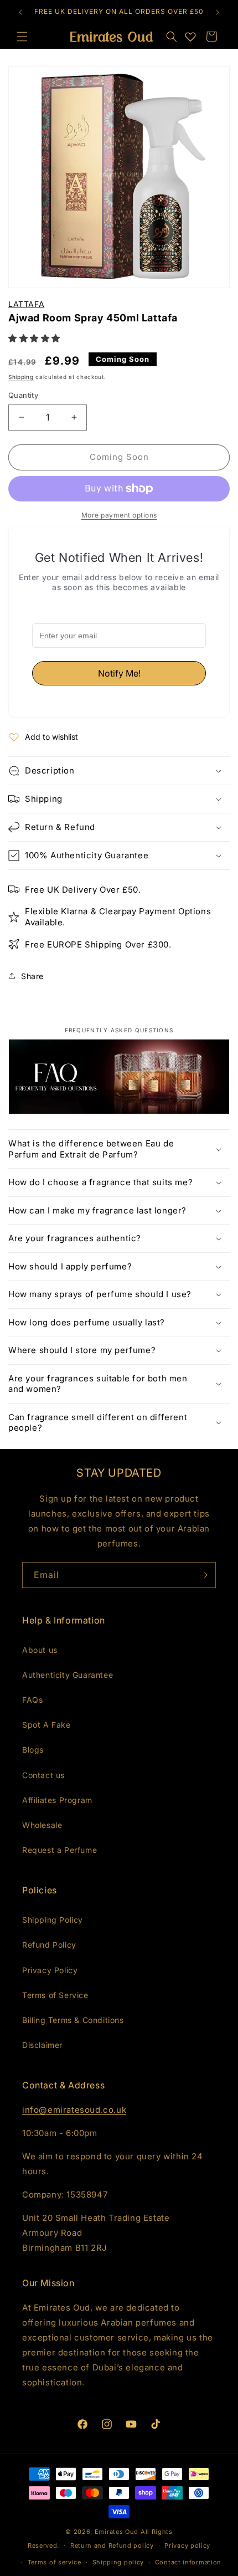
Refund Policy (49, 1945)
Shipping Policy (53, 1920)
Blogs (33, 1750)
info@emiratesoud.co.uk (74, 2110)
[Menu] (22, 37)
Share (32, 976)
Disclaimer (42, 2045)
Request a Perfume (59, 1850)
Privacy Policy (50, 1970)
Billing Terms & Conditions (73, 2020)
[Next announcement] (218, 12)
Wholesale (42, 1825)
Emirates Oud (117, 2532)
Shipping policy (118, 2562)
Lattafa (26, 304)
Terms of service (55, 2562)
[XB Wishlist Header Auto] (190, 37)
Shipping (21, 377)
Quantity (23, 395)
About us (40, 1650)
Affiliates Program (57, 1800)
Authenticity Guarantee (68, 1675)
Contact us (43, 1775)
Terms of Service (55, 1995)
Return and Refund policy (112, 2546)
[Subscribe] (203, 1575)
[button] (172, 37)
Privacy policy (187, 2546)
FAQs (32, 1700)
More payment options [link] (119, 515)
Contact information (188, 2562)
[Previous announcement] (20, 12)
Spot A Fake (46, 1725)
